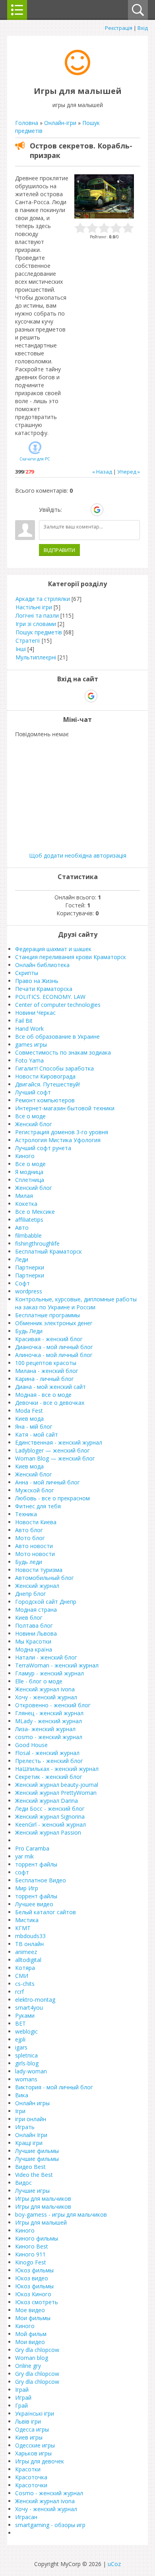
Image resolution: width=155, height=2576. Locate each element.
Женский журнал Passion (48, 1832)
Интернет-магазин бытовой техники (65, 1108)
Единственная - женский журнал (59, 1442)
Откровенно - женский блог (53, 1705)
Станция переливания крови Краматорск (71, 957)
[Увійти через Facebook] (83, 510)
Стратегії (28, 641)
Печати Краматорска (44, 989)
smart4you (29, 2008)
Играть (25, 2127)
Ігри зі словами (36, 624)
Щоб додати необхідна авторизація (78, 855)
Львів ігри (28, 2421)
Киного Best (32, 2246)
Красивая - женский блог (49, 1339)
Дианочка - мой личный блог (54, 1347)
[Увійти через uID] (70, 510)
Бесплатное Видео (41, 1880)
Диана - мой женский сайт (50, 1387)
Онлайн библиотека (42, 965)
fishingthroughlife (37, 1243)
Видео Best (30, 2167)
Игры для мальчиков (43, 2199)
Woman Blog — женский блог (55, 1458)
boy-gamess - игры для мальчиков (61, 2214)
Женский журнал (37, 1586)
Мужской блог (35, 1490)
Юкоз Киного (33, 2294)
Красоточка (31, 2477)
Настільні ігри (34, 607)
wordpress (29, 1291)
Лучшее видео (34, 1904)
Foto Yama (29, 1060)
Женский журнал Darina (46, 1801)
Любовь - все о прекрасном (52, 1498)
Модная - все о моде (43, 1395)
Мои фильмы (33, 2318)
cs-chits (25, 1984)
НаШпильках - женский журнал (57, 1769)
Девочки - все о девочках (50, 1403)
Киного (25, 1156)
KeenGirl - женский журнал (50, 1824)
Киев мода (29, 1419)
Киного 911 (30, 2254)
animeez (26, 1952)
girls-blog (27, 2063)
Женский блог (34, 1124)
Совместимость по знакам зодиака (63, 1052)
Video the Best (34, 2175)
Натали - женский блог (46, 1657)
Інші (21, 649)
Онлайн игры (32, 2103)
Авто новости (34, 1546)
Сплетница (30, 1180)
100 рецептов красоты (46, 1363)
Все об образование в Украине (57, 1036)
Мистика (27, 1920)
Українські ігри (35, 2413)
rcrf (19, 1992)
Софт (22, 1283)
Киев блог (29, 1618)
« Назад (102, 472)
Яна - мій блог (34, 1426)
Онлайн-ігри (60, 123)
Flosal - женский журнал (47, 1753)
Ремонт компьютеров (45, 1100)
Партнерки (30, 1267)
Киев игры (29, 2437)
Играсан (26, 2517)
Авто (22, 1228)
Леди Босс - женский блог (50, 1809)
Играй (23, 2398)
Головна (27, 123)
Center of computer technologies (58, 1005)
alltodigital (28, 1960)
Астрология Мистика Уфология (58, 1140)
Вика (22, 2095)
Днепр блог (31, 1594)
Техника (26, 1514)
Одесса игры (32, 2429)
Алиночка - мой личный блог (54, 1355)
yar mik (24, 1856)
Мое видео (30, 2310)
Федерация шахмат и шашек (53, 949)
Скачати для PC (35, 459)
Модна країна (34, 1649)
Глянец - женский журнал (49, 1713)
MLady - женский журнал (48, 1721)
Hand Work (29, 1029)
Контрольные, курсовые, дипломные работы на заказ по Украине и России (76, 1303)
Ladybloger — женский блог (52, 1450)
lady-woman (31, 2071)
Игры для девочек (40, 2461)
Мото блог (30, 1538)
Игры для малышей (41, 2222)
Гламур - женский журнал (49, 1673)
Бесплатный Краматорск (48, 1251)
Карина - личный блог (45, 1379)
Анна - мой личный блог (47, 1482)
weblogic (26, 2031)
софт (22, 1872)
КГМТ (23, 1928)
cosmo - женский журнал (49, 1737)
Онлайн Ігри (31, 2135)
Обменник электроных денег (54, 1323)
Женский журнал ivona (45, 1689)
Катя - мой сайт (37, 1434)
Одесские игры (35, 2445)
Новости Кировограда (45, 1076)
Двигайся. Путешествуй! (47, 1084)
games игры (31, 1044)
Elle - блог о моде (39, 1681)
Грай (21, 2405)
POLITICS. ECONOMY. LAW (50, 997)
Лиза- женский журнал (45, 1729)
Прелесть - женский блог (49, 1761)
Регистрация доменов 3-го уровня (62, 1132)
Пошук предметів (39, 632)
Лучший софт (33, 1092)
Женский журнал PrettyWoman (56, 1793)
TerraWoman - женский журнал (57, 1665)
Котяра (25, 1968)
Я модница (29, 1172)
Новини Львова (36, 1633)
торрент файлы (36, 1864)
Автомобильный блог (45, 1578)
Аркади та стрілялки (43, 599)
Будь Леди (29, 1331)
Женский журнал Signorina (50, 1816)
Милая (24, 1196)
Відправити (59, 550)
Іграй (22, 2390)
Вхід (143, 28)
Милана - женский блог (47, 1371)
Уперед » (129, 472)
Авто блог (29, 1530)
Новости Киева (36, 1522)
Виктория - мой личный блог (54, 2087)
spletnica (26, 2055)
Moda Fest (29, 1411)
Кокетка (26, 1204)
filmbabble (28, 1235)
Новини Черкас (35, 1013)
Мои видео (30, 2342)
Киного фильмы (37, 2238)
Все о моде (30, 1116)
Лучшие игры (32, 2191)
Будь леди (29, 1562)
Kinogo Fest (31, 2262)
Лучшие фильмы (37, 2151)
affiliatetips (29, 1220)
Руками (25, 2015)
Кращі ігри (29, 2143)
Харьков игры (33, 2453)
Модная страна (36, 1610)
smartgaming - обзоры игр (50, 2525)
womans (26, 2079)
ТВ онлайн (29, 1944)
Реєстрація (119, 28)
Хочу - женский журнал (46, 1697)
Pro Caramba (32, 1848)
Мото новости (35, 1554)
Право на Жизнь (37, 981)
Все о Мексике (35, 1212)
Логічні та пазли (37, 615)
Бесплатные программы (47, 1315)
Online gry (28, 2366)
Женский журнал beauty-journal (57, 1785)
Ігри (20, 2111)
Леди (22, 1259)
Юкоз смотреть (37, 2302)
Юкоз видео (32, 2278)
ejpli (20, 2039)
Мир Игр (27, 1888)
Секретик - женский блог (49, 1777)
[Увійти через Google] (97, 510)
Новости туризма (39, 1570)
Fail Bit (24, 1021)
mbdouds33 (30, 1936)
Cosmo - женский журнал (49, 2493)
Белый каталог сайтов (46, 1912)
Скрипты (27, 973)
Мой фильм (31, 2334)
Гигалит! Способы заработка (54, 1068)
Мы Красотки (33, 1641)
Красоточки (31, 2485)
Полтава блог (34, 1625)
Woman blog (32, 2358)
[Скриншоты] (104, 196)
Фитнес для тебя (38, 1506)
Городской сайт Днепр (46, 1602)
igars (21, 2047)
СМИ (22, 1976)
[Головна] (77, 73)
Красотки (28, 2469)
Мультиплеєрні (36, 657)
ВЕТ (20, 2023)
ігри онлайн (31, 2119)
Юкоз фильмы (34, 2270)
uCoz (114, 2564)
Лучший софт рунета (43, 1148)
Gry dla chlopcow (37, 2350)
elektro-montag (35, 2000)
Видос (23, 2183)
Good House (31, 1745)
